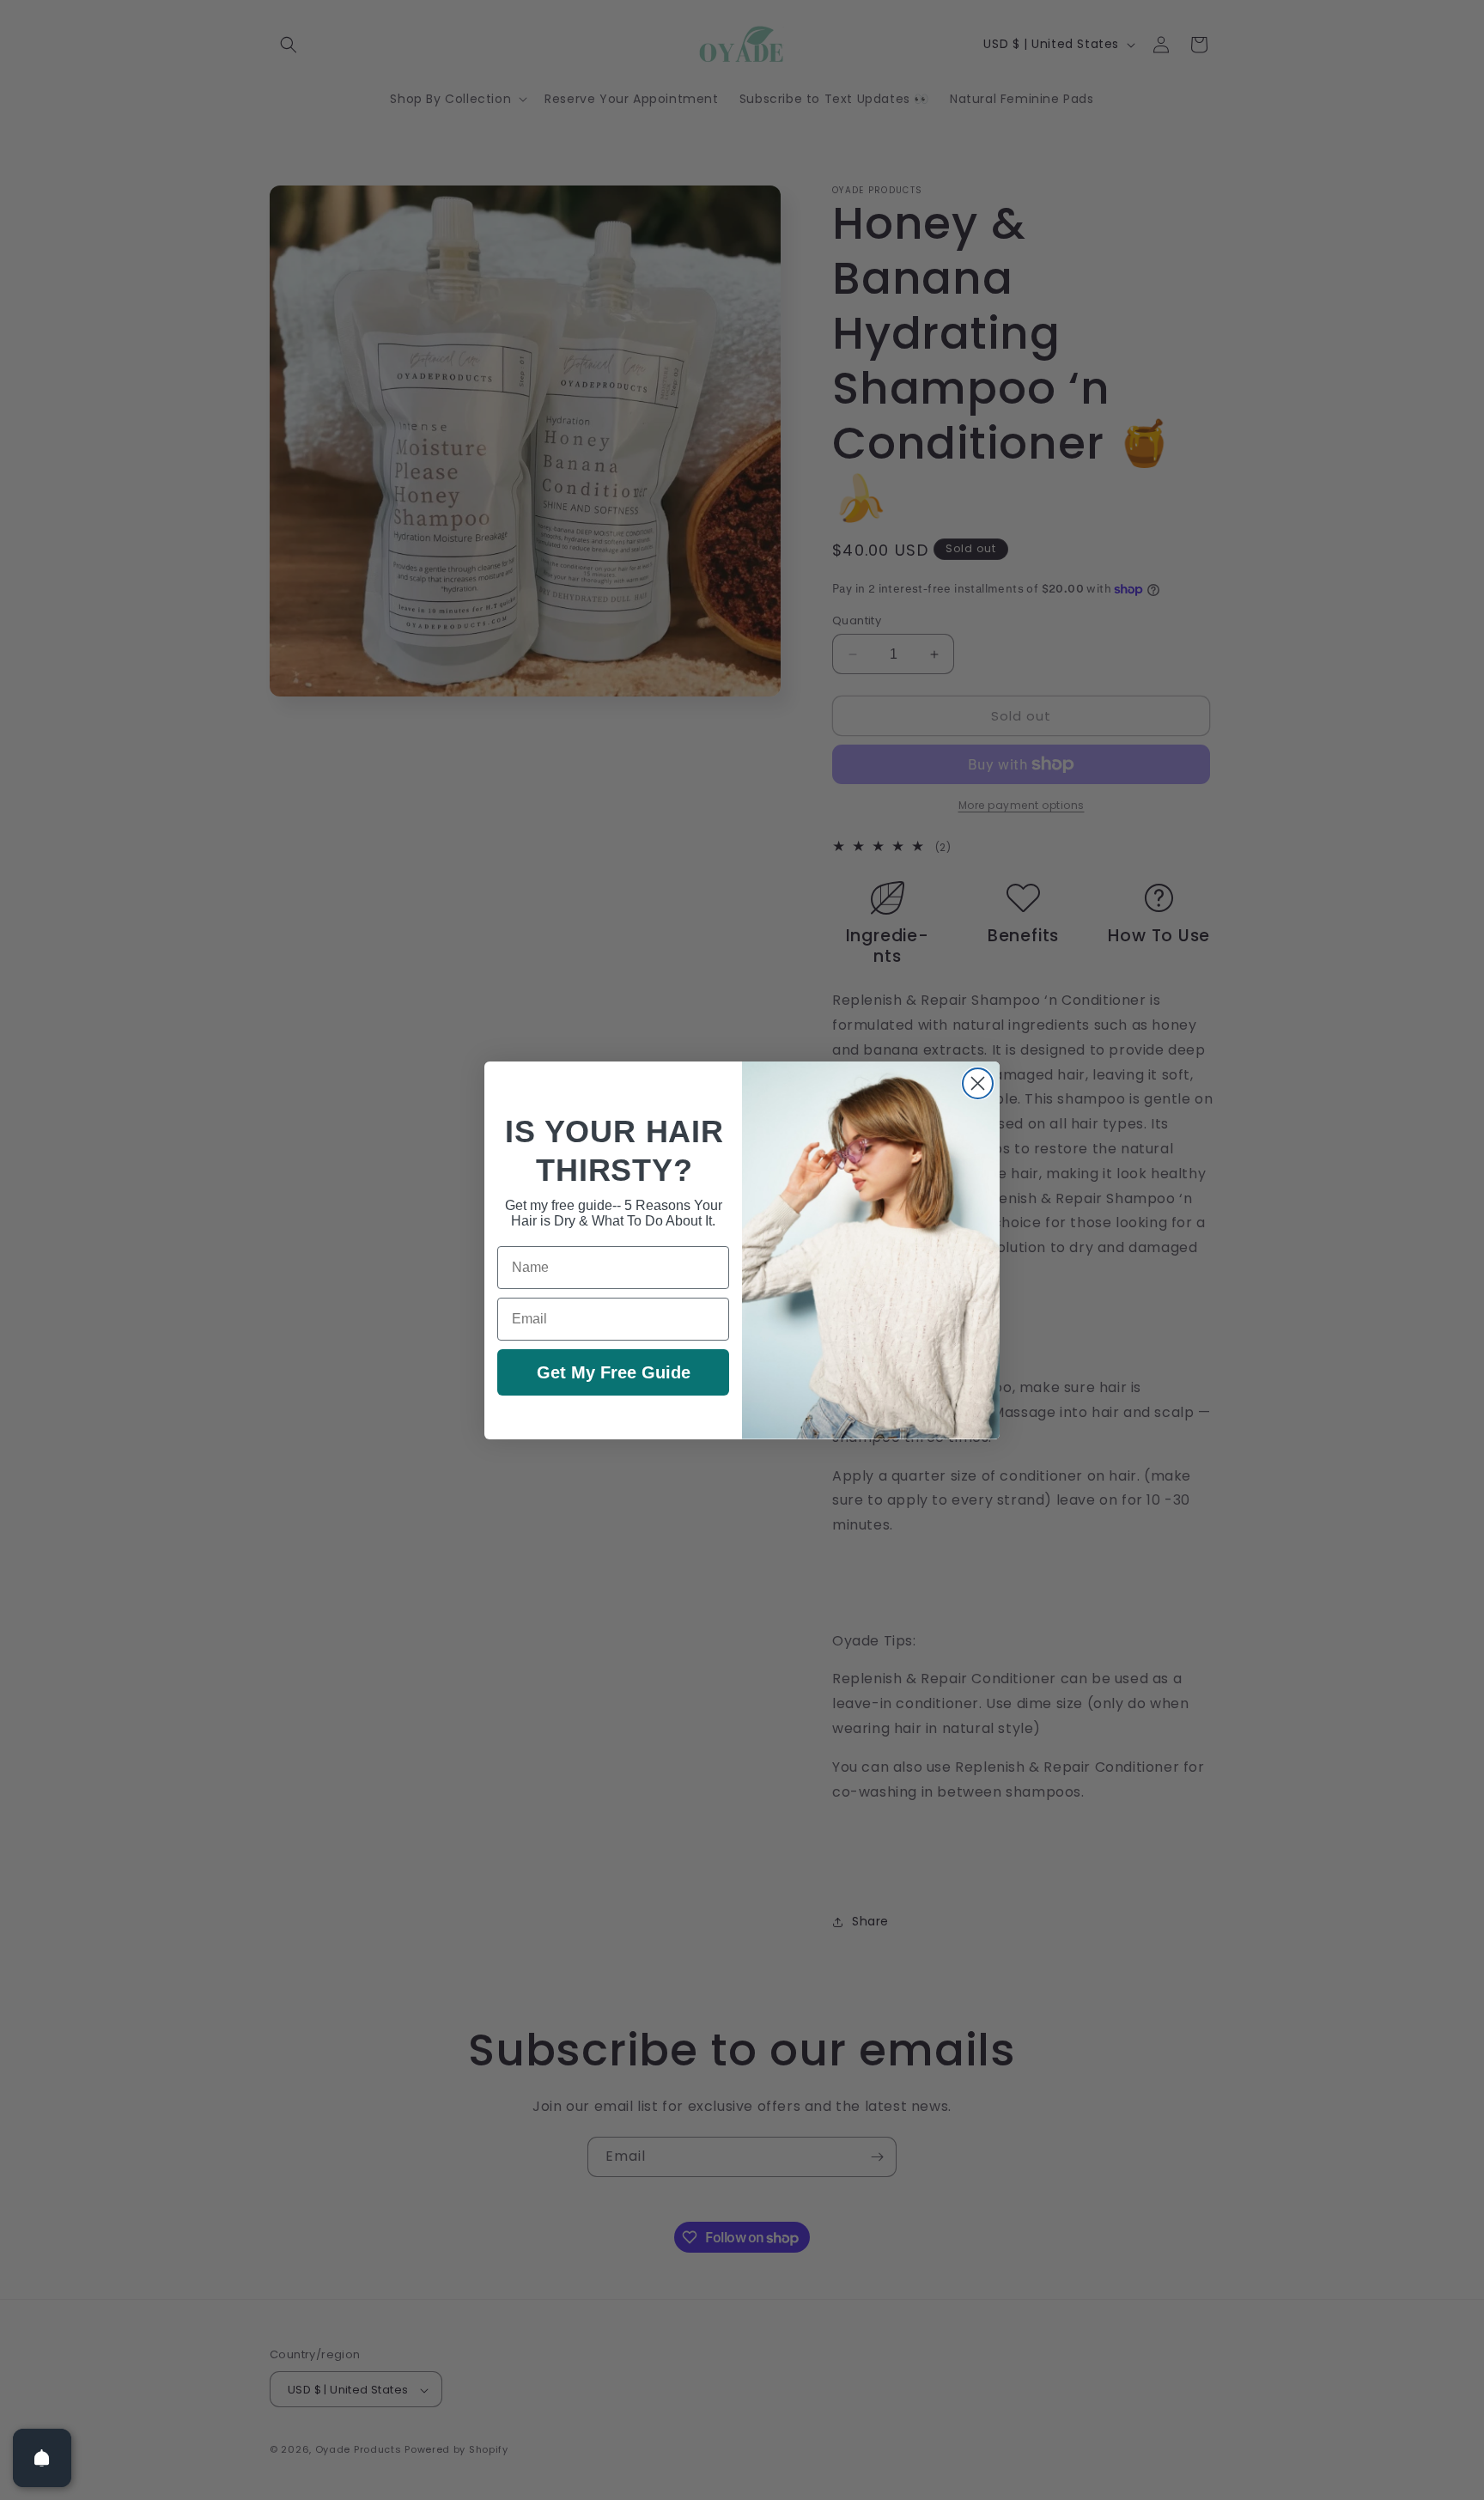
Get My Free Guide (614, 1372)
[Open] (42, 2458)
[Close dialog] (978, 1083)
